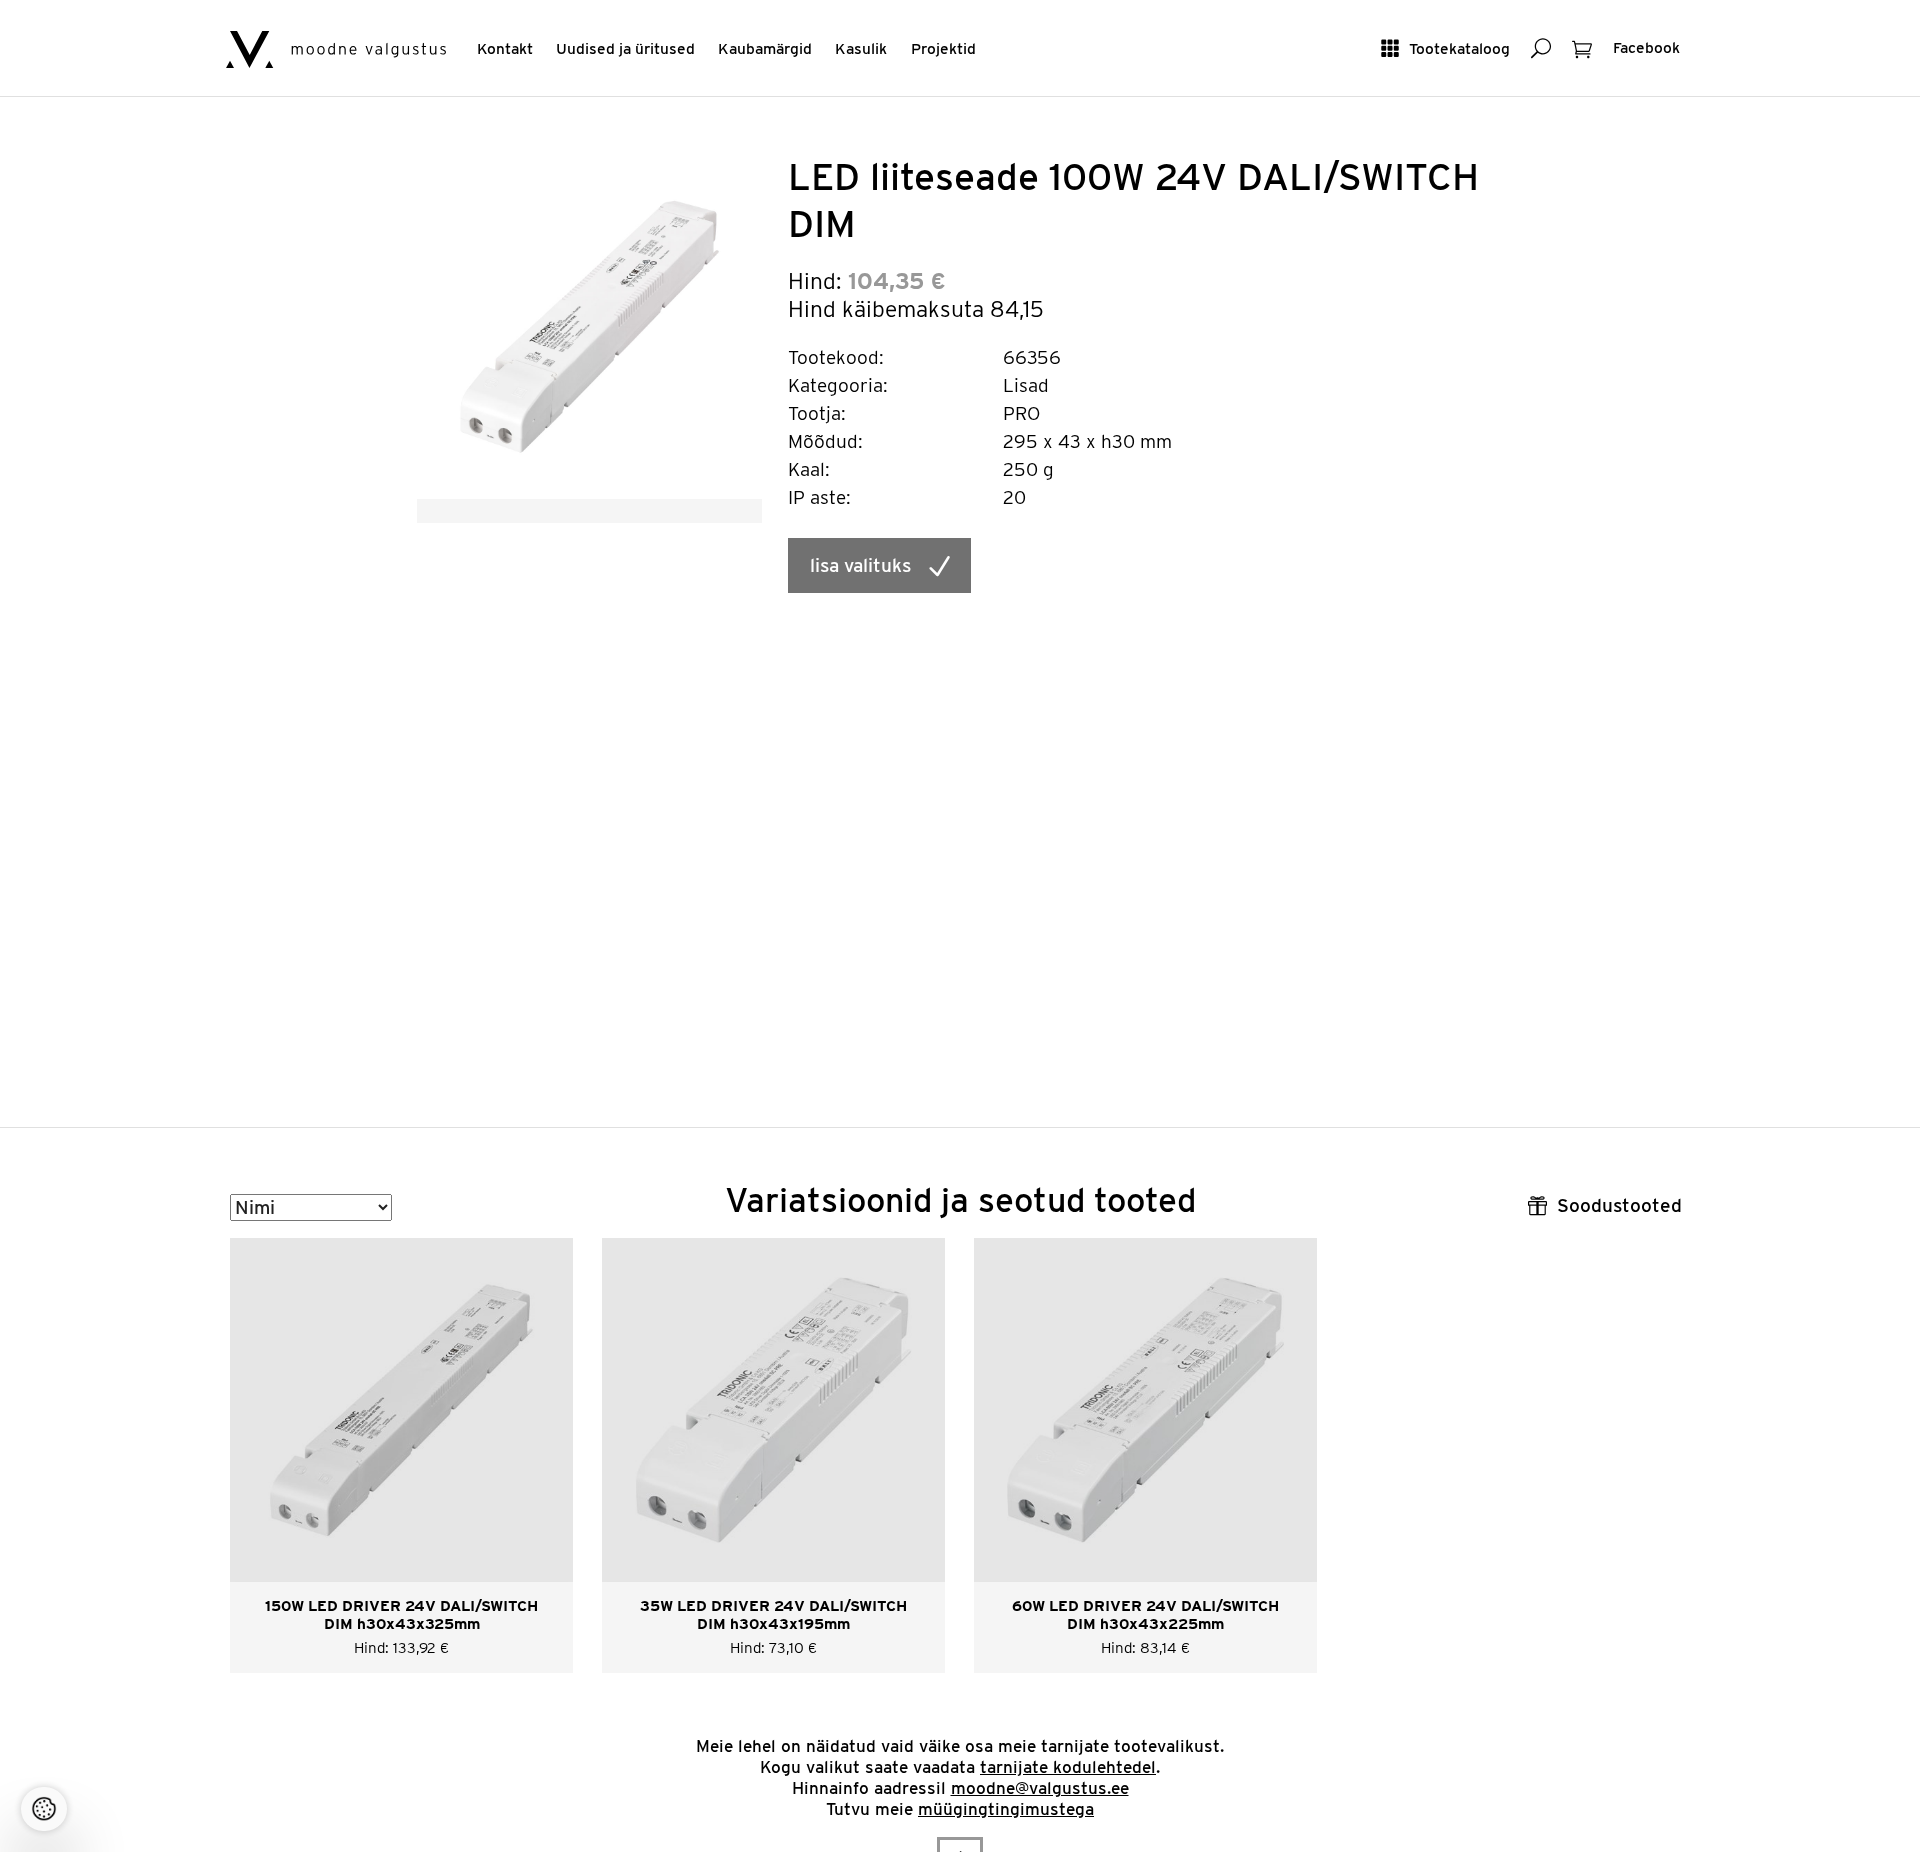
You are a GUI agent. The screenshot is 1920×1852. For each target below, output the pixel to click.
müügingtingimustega (1006, 1809)
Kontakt (505, 48)
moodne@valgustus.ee (1040, 1788)
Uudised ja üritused (625, 48)
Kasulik (861, 48)
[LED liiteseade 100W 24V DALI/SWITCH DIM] (589, 325)
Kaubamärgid (765, 48)
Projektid (943, 48)
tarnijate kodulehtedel (1068, 1767)
